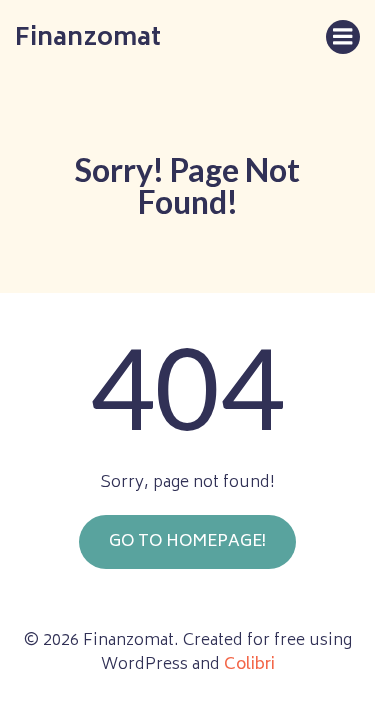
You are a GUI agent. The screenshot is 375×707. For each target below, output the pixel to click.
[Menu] (343, 37)
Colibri (249, 665)
